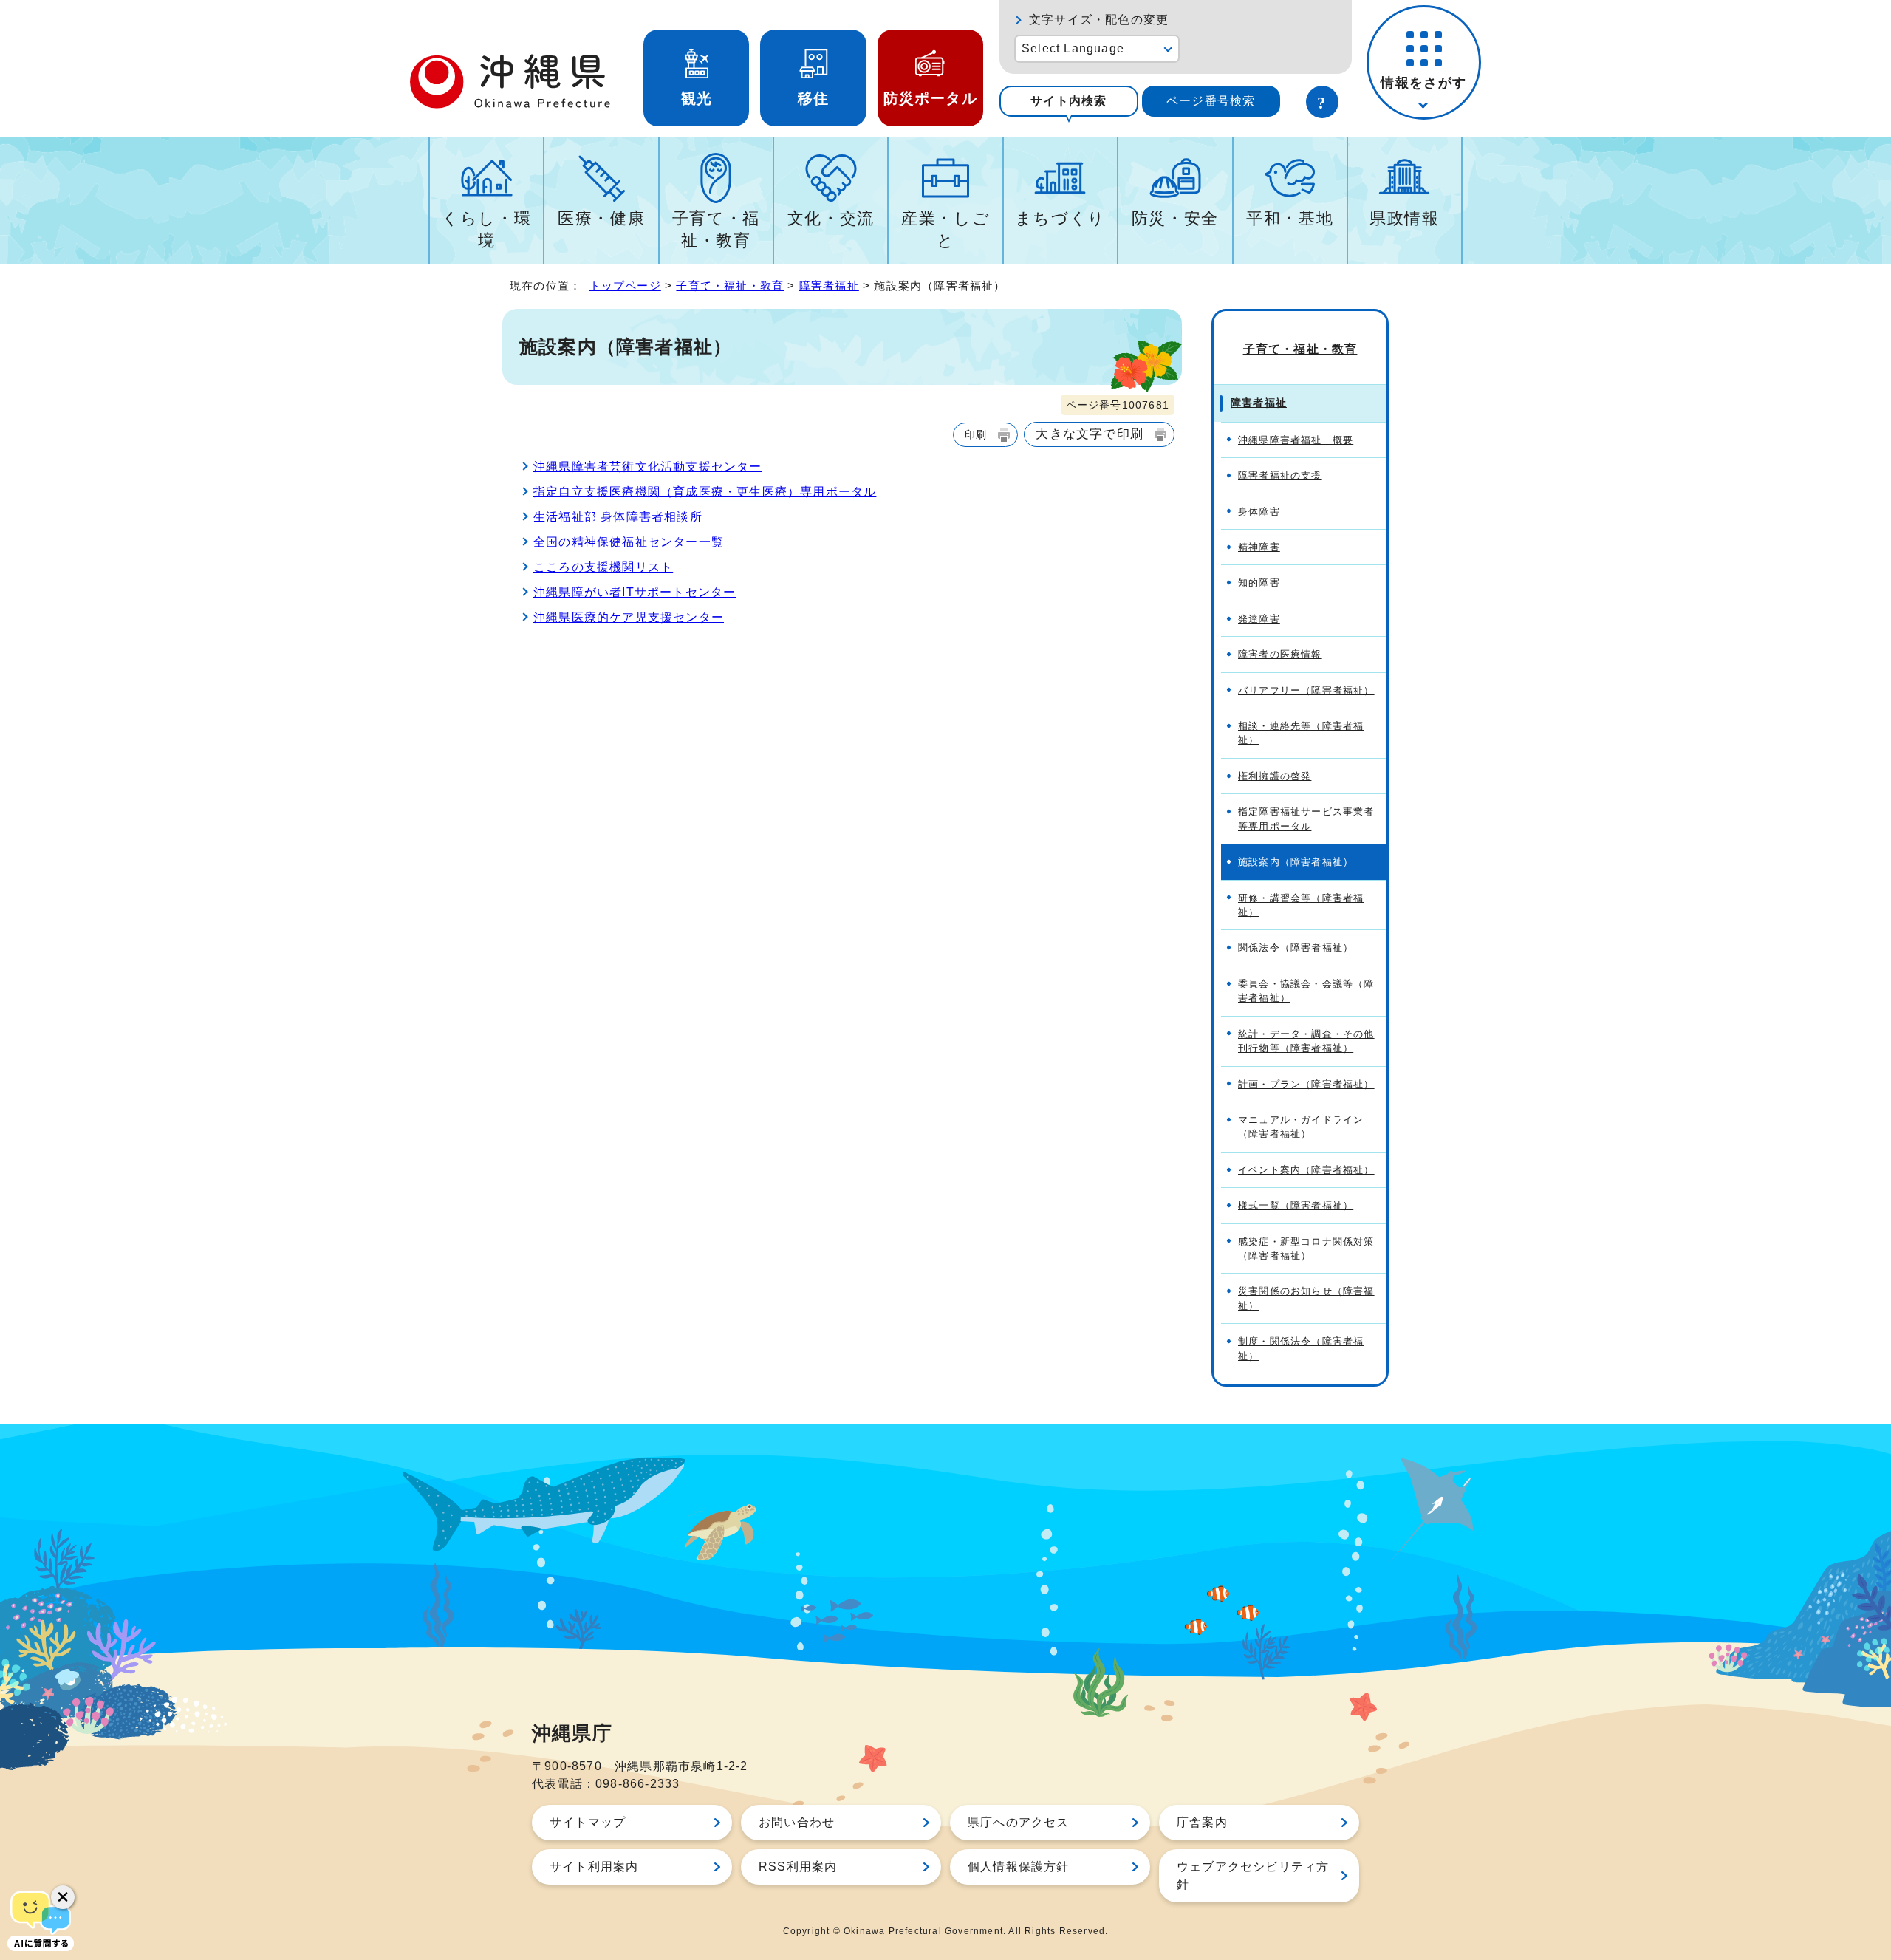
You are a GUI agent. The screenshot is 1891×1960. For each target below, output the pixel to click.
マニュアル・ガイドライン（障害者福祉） (1301, 1127)
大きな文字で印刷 (1090, 434)
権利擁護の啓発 (1275, 776)
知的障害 (1259, 583)
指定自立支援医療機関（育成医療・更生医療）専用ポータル (705, 492)
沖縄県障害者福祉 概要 (1296, 440)
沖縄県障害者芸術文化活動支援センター (648, 467)
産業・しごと (945, 229)
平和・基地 (1290, 218)
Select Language (1073, 48)
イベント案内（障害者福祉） (1306, 1170)
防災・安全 (1175, 218)
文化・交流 (831, 218)
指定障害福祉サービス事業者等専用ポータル (1306, 819)
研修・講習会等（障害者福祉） (1301, 905)
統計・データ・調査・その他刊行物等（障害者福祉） (1306, 1041)
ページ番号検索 (1211, 101)
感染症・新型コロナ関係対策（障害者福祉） (1306, 1249)
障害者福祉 (829, 286)
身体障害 (1259, 512)
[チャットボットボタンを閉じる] (63, 1897)
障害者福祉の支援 (1280, 475)
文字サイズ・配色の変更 (1099, 20)
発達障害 (1259, 619)
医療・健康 (601, 218)
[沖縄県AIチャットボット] (41, 1919)
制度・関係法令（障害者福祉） (1301, 1348)
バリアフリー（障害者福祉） (1306, 690)
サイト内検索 (1068, 101)
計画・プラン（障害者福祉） (1306, 1084)
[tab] (1069, 101)
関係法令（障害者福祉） (1296, 947)
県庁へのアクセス (1019, 1822)
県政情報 (1405, 218)
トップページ (625, 286)
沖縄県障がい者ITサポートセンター (635, 592)
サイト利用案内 (594, 1867)
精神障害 (1259, 547)
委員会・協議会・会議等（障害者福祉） (1306, 991)
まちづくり (1060, 218)
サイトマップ (588, 1822)
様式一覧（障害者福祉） (1296, 1205)
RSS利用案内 (798, 1867)
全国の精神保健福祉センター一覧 (629, 542)
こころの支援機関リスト (603, 567)
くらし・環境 (486, 229)
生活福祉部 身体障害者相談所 (618, 517)
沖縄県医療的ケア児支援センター (629, 617)
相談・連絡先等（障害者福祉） (1301, 733)
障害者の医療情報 (1280, 654)
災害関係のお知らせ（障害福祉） (1306, 1298)
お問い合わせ (797, 1822)
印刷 (976, 434)
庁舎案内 (1202, 1822)
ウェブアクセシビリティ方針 (1253, 1875)
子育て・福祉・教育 (716, 229)
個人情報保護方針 (1019, 1867)
